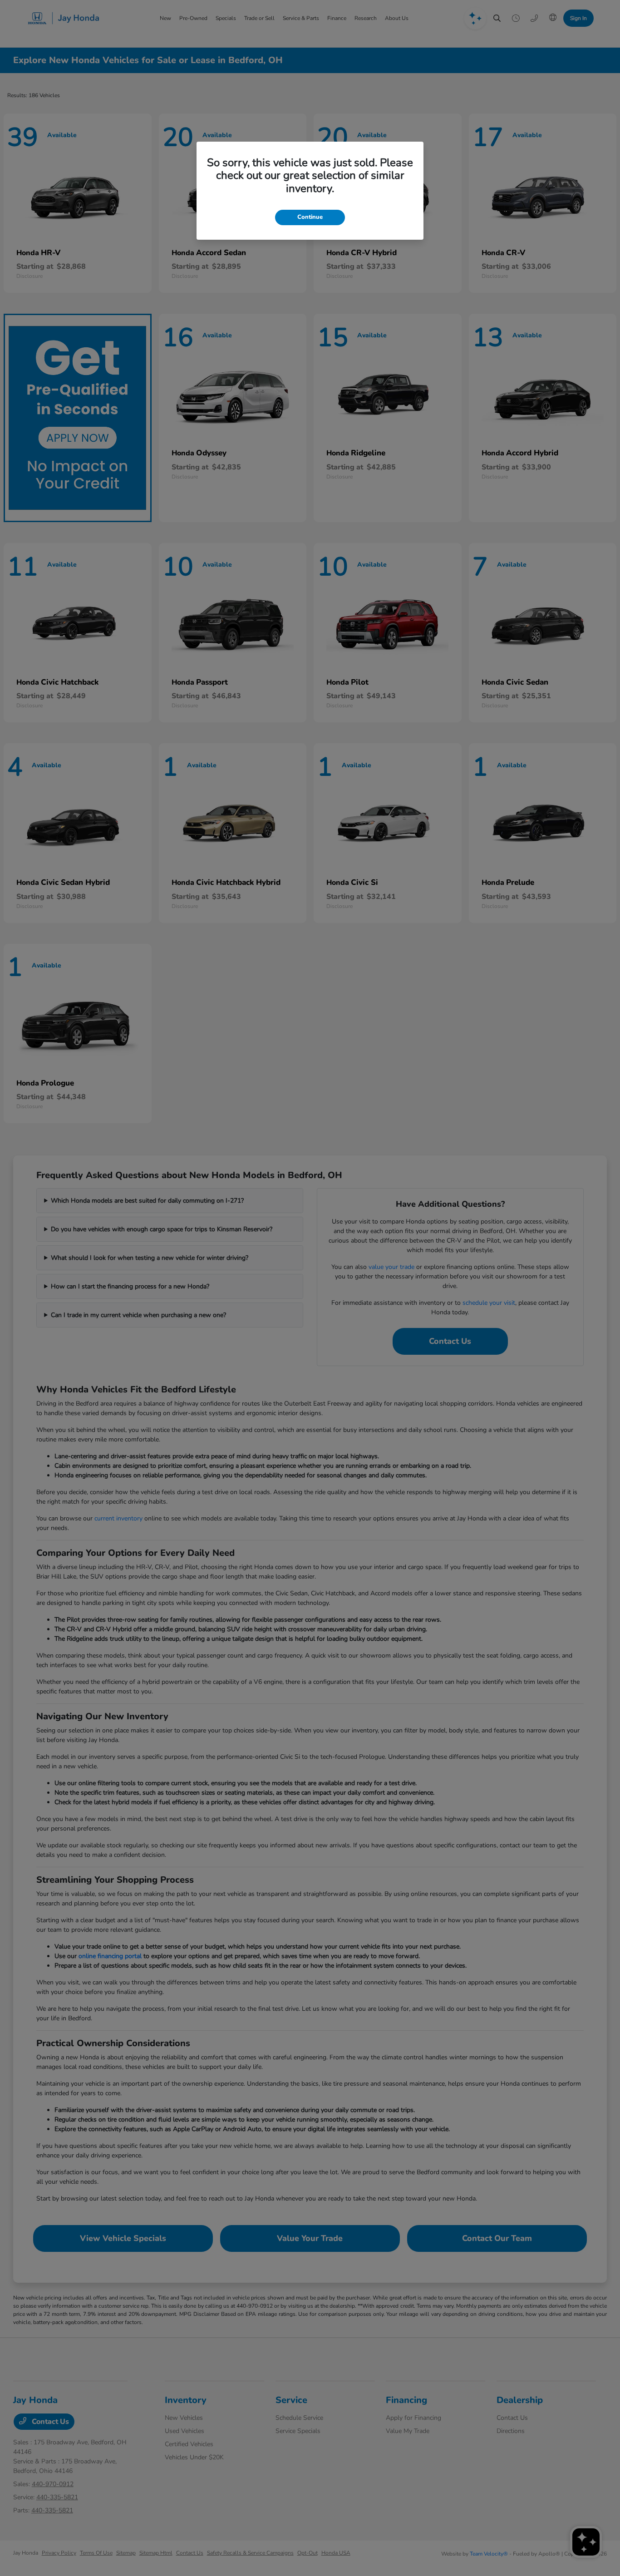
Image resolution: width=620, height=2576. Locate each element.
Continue (310, 217)
